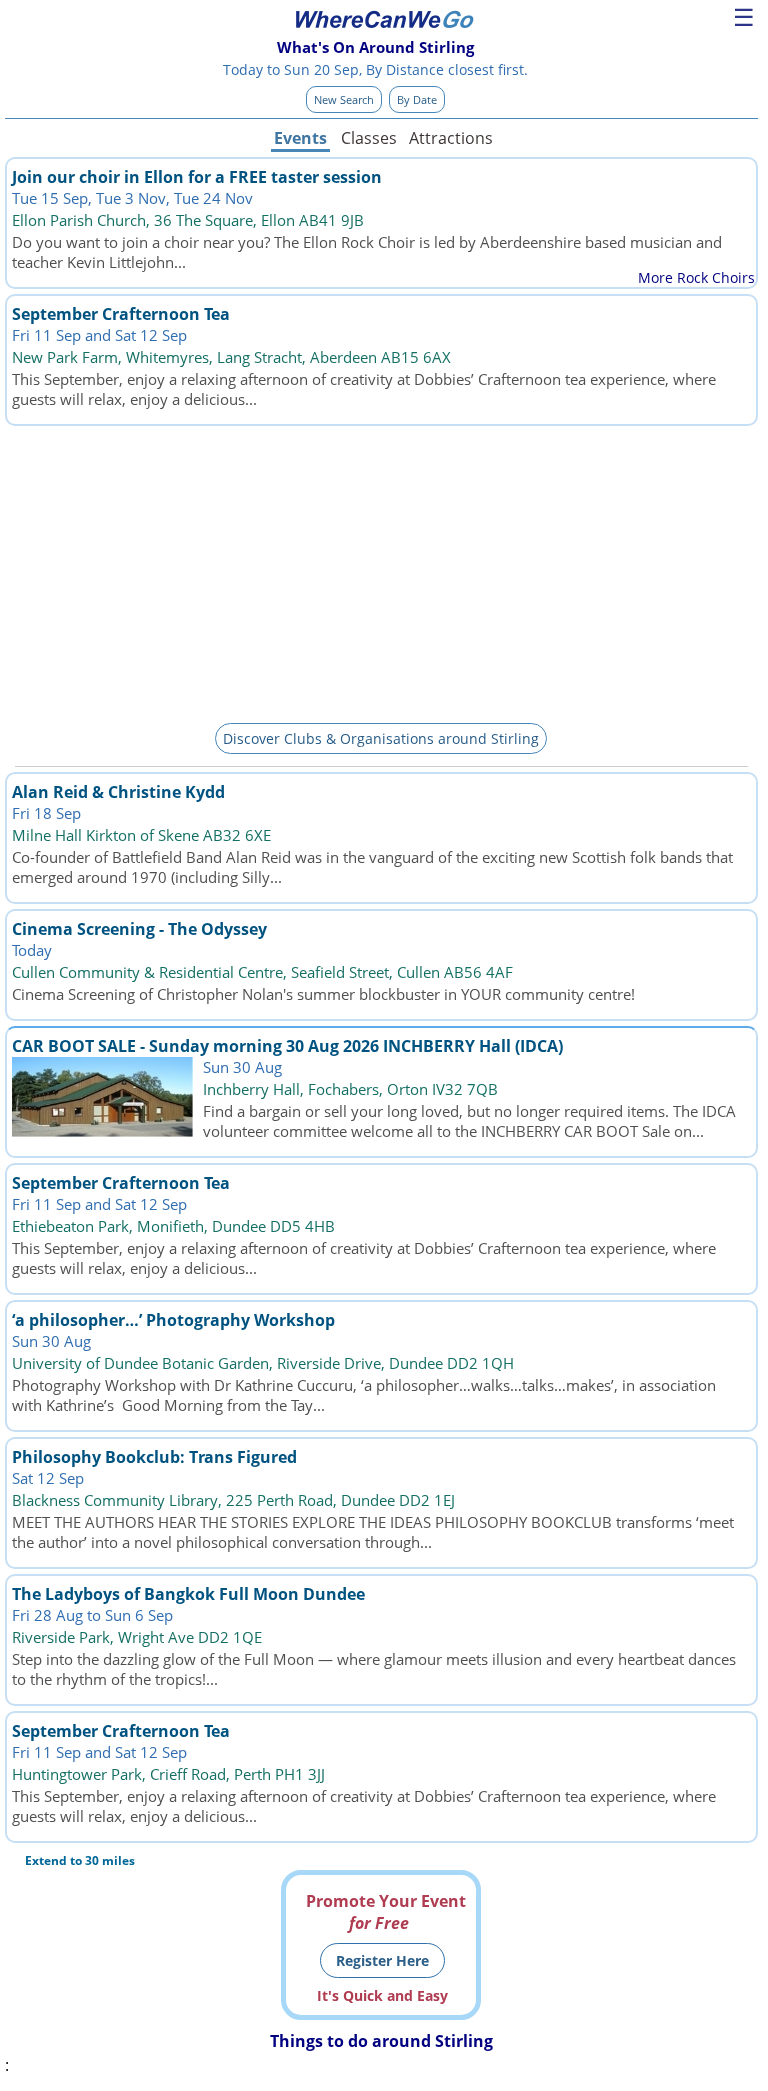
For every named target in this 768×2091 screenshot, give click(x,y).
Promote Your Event (386, 1912)
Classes (369, 138)
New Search (344, 99)
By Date (417, 99)
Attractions (450, 138)
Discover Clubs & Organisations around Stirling (381, 738)
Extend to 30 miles (80, 1860)
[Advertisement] (381, 571)
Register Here (382, 1960)
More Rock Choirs (696, 277)
